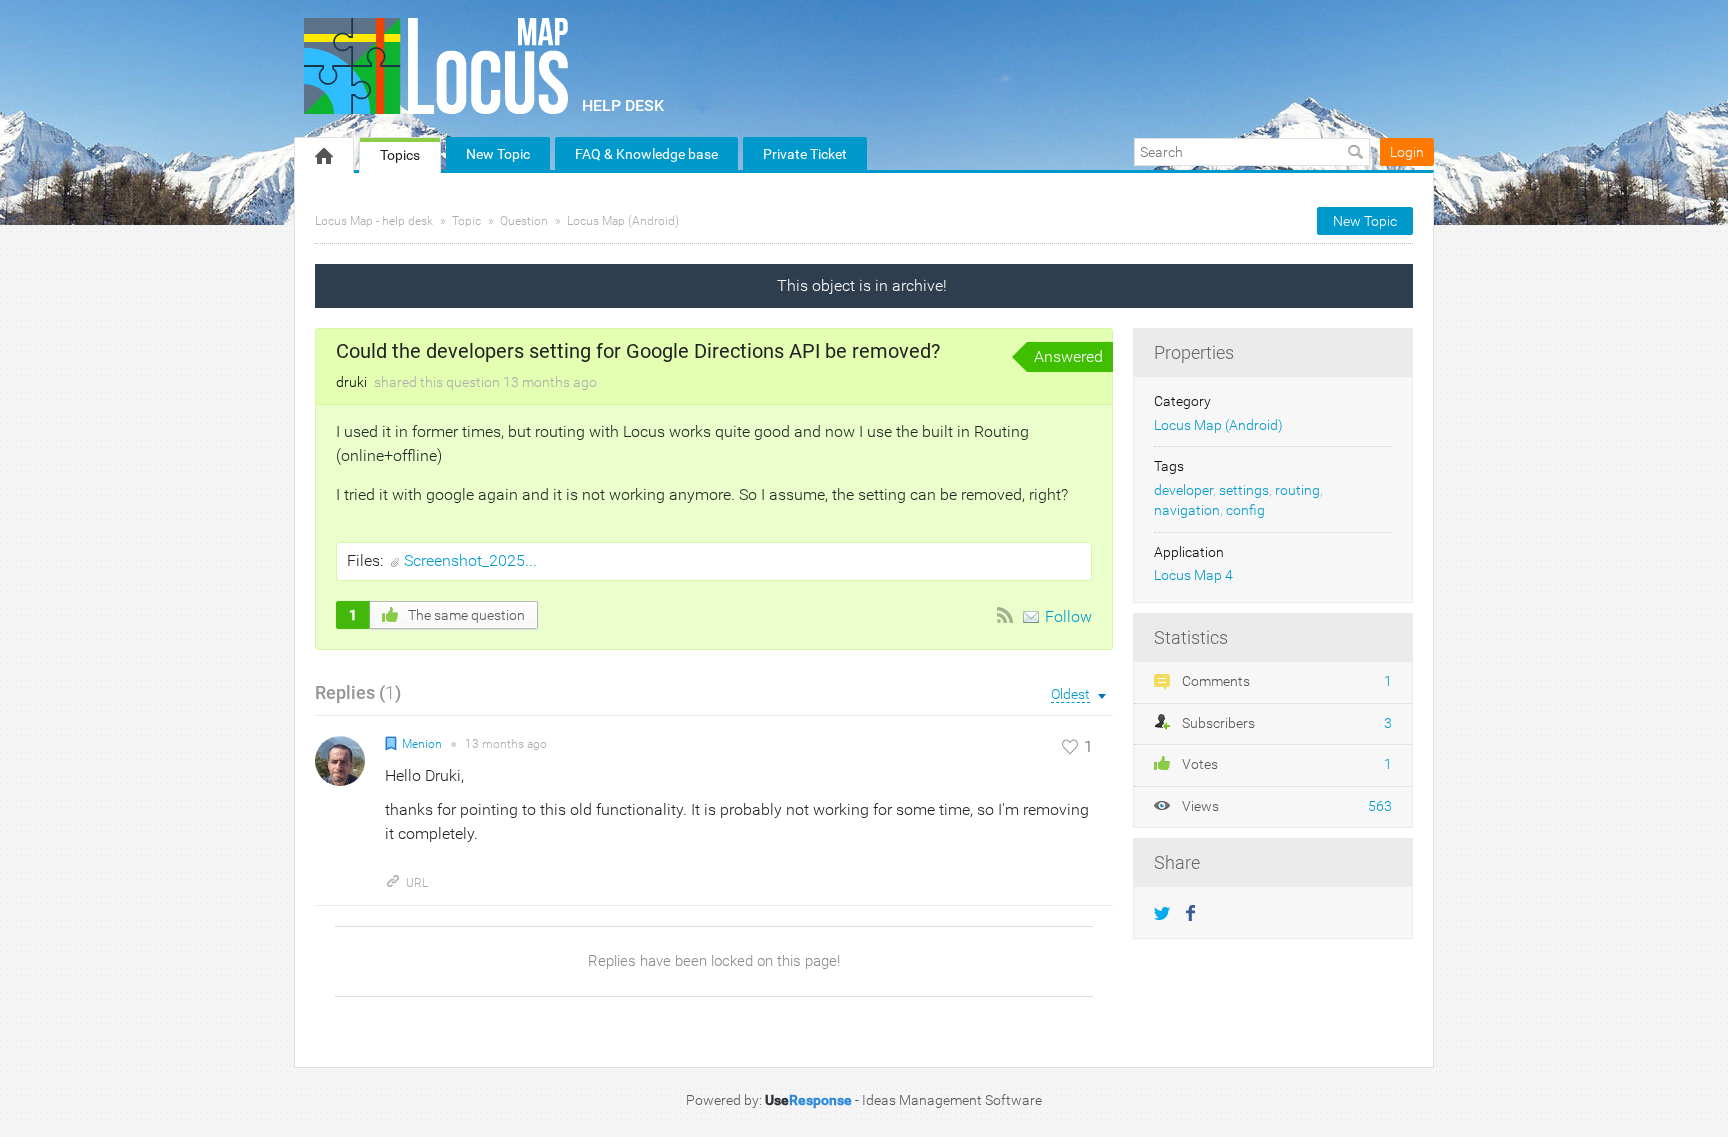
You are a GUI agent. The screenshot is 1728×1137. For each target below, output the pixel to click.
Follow (1068, 616)
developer (1183, 490)
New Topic (498, 154)
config (1245, 510)
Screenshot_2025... (470, 560)
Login (1407, 152)
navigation (1187, 510)
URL (417, 883)
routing (1297, 490)
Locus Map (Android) (623, 221)
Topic (466, 221)
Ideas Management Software (952, 1100)
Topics (400, 155)
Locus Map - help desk (374, 221)
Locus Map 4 (1193, 575)
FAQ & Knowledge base (646, 154)
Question (524, 221)
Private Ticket (805, 154)
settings (1244, 490)
